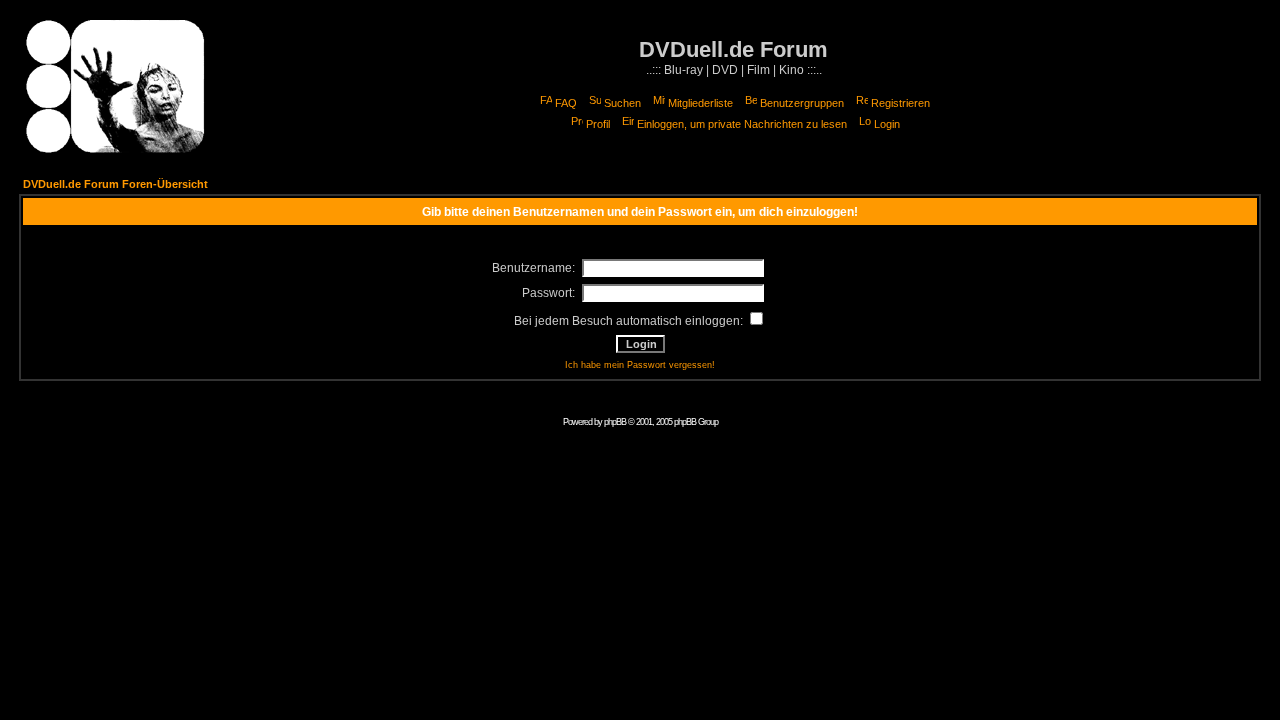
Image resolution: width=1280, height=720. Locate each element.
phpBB (615, 422)
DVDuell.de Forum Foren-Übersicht (115, 184)
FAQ (566, 103)
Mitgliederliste (700, 103)
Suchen (622, 103)
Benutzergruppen (802, 103)
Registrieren (900, 103)
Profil (598, 124)
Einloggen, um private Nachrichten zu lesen (742, 124)
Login (887, 124)
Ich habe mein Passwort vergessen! (640, 365)
